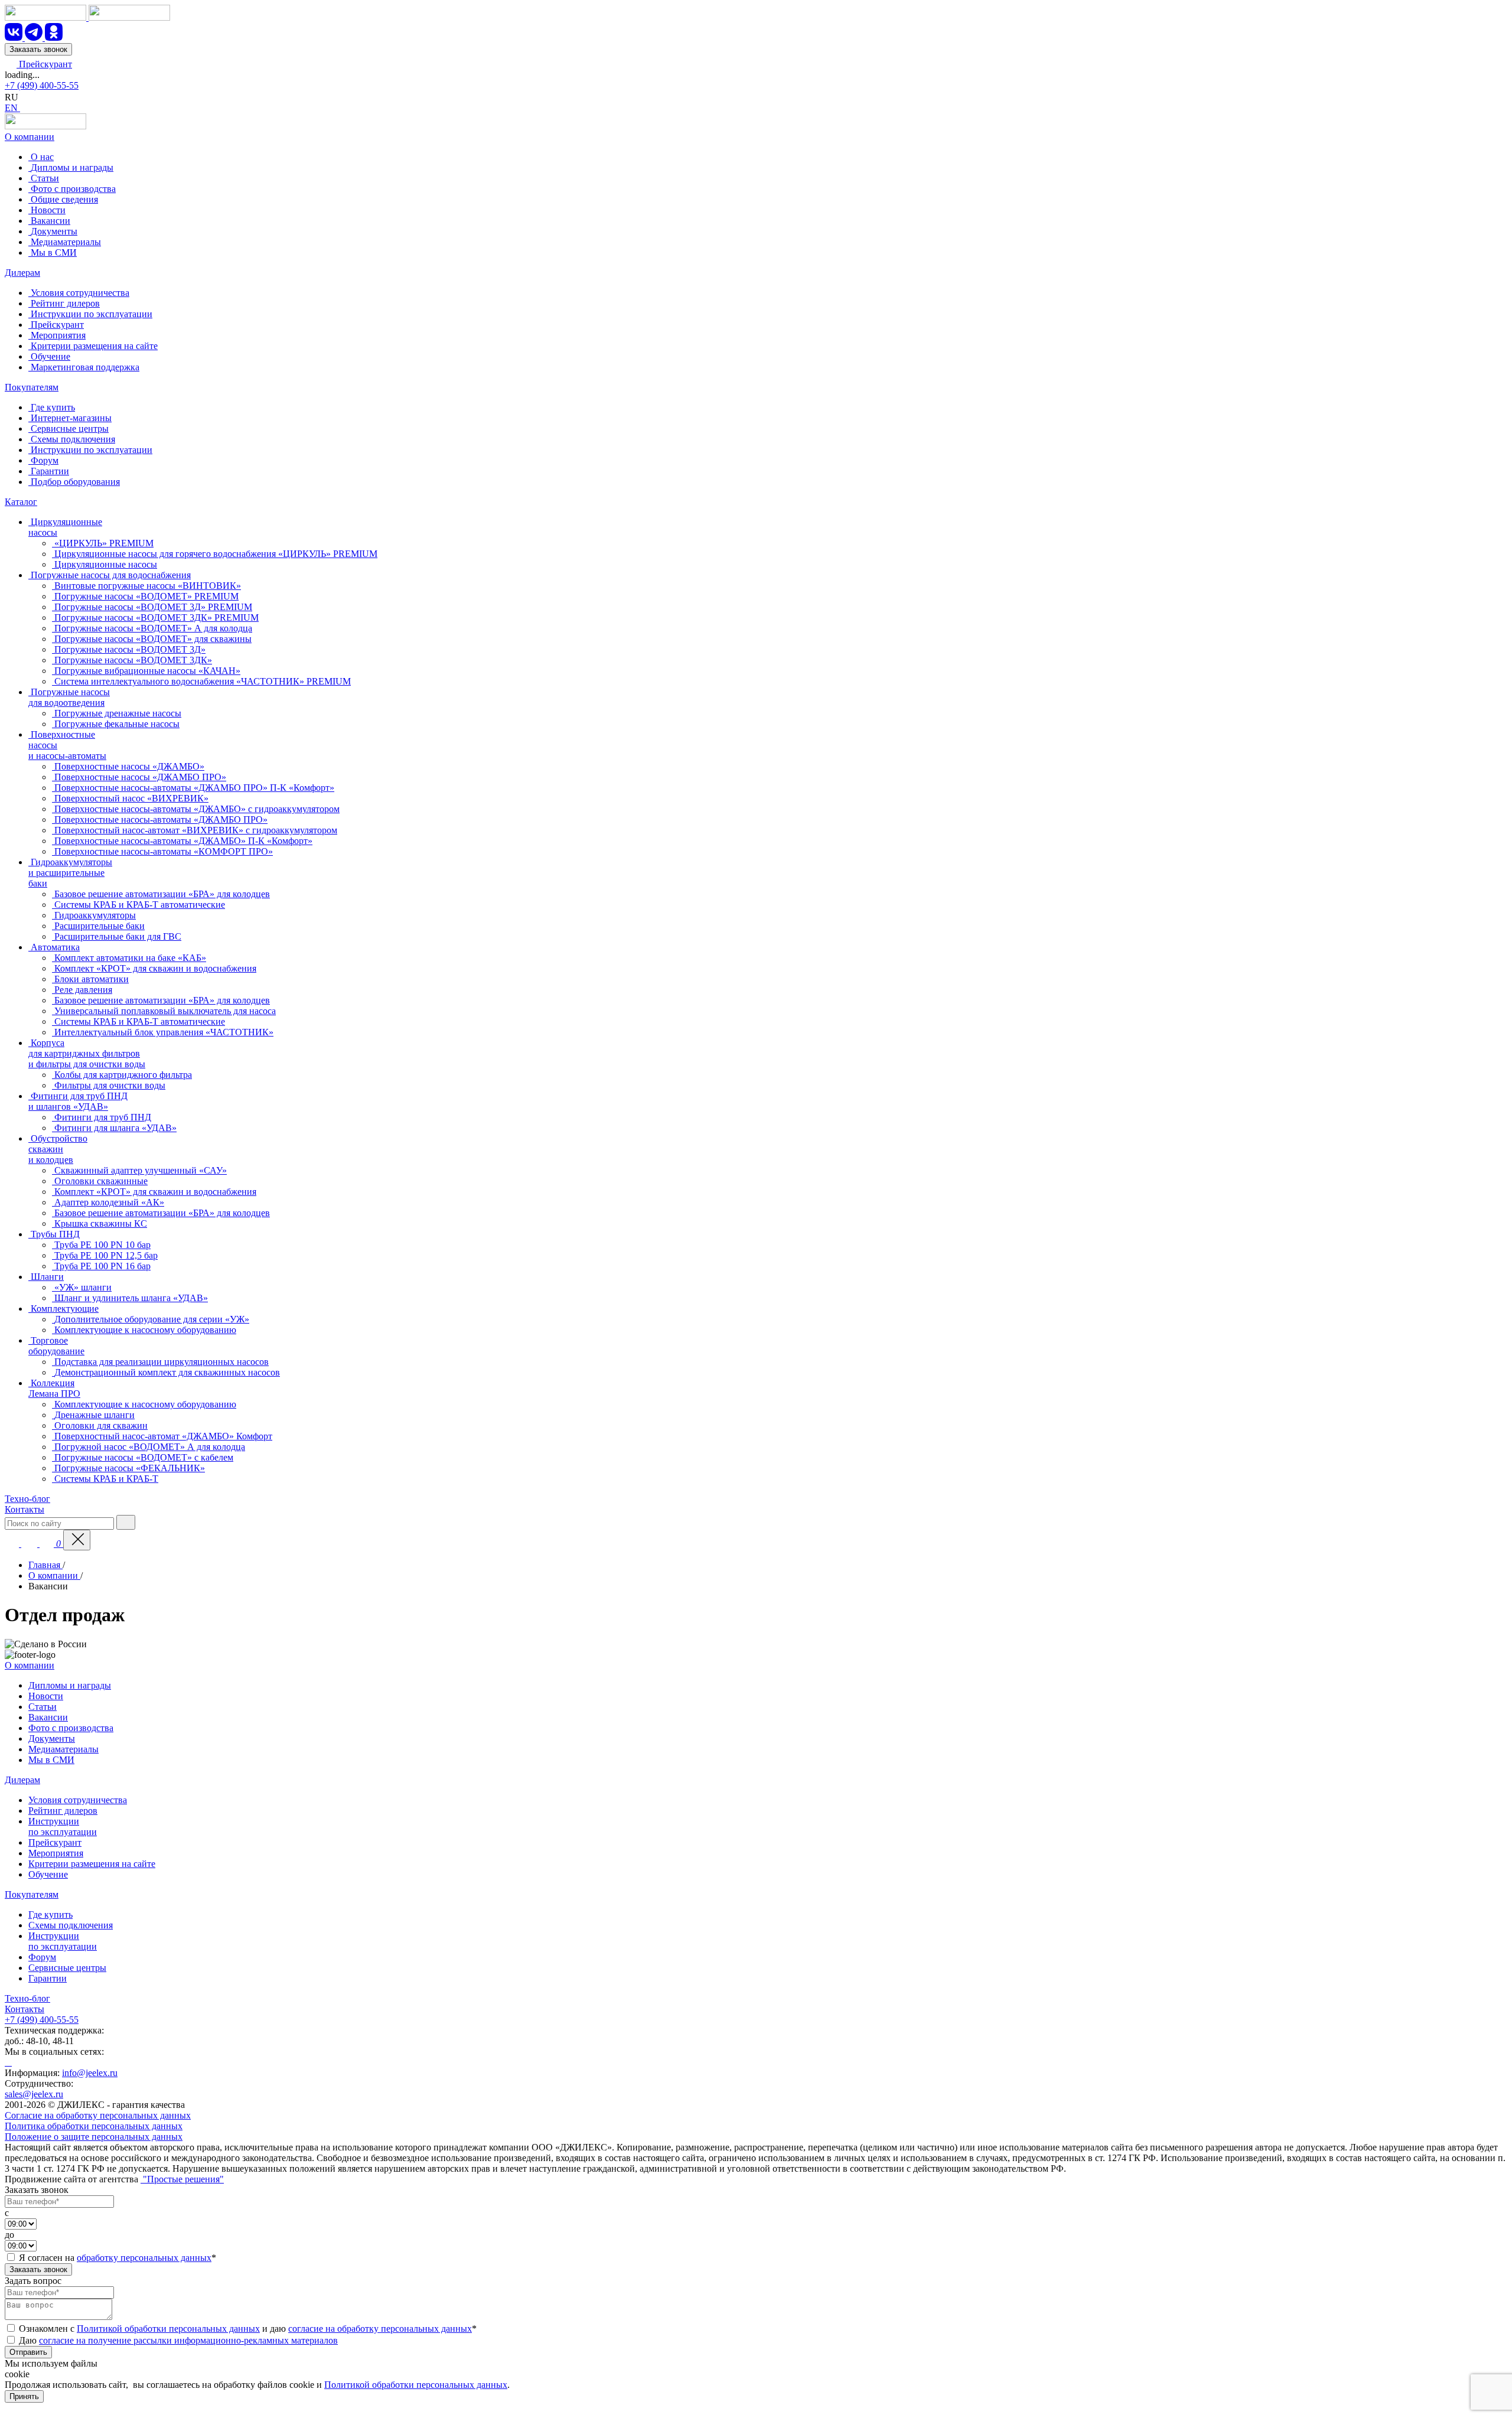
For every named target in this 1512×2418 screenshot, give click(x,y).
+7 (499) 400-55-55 (42, 85)
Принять (24, 2396)
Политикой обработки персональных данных (168, 2329)
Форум (42, 1957)
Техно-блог (27, 1499)
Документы (52, 1738)
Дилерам (22, 273)
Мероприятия (56, 1853)
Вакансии (48, 1717)
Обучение (48, 1874)
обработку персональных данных (144, 2258)
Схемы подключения (71, 1925)
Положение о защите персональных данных (94, 2137)
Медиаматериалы (63, 1749)
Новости (46, 1696)
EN (12, 108)
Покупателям (32, 387)
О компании (30, 137)
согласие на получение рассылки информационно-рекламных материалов (188, 2340)
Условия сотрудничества (78, 1800)
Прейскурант (44, 64)
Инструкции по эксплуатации (63, 1826)
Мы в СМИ (51, 1760)
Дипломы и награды (70, 1685)
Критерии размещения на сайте (92, 1864)
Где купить (50, 1914)
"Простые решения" (182, 2179)
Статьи (43, 1707)
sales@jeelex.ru (34, 2094)
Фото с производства (71, 1728)
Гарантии (48, 1978)
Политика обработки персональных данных (94, 2126)
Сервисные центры (67, 1968)
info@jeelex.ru (90, 2073)
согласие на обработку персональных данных (380, 2329)
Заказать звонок (38, 49)
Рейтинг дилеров (63, 1811)
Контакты (25, 1509)
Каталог (21, 502)
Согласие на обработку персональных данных (98, 2115)
